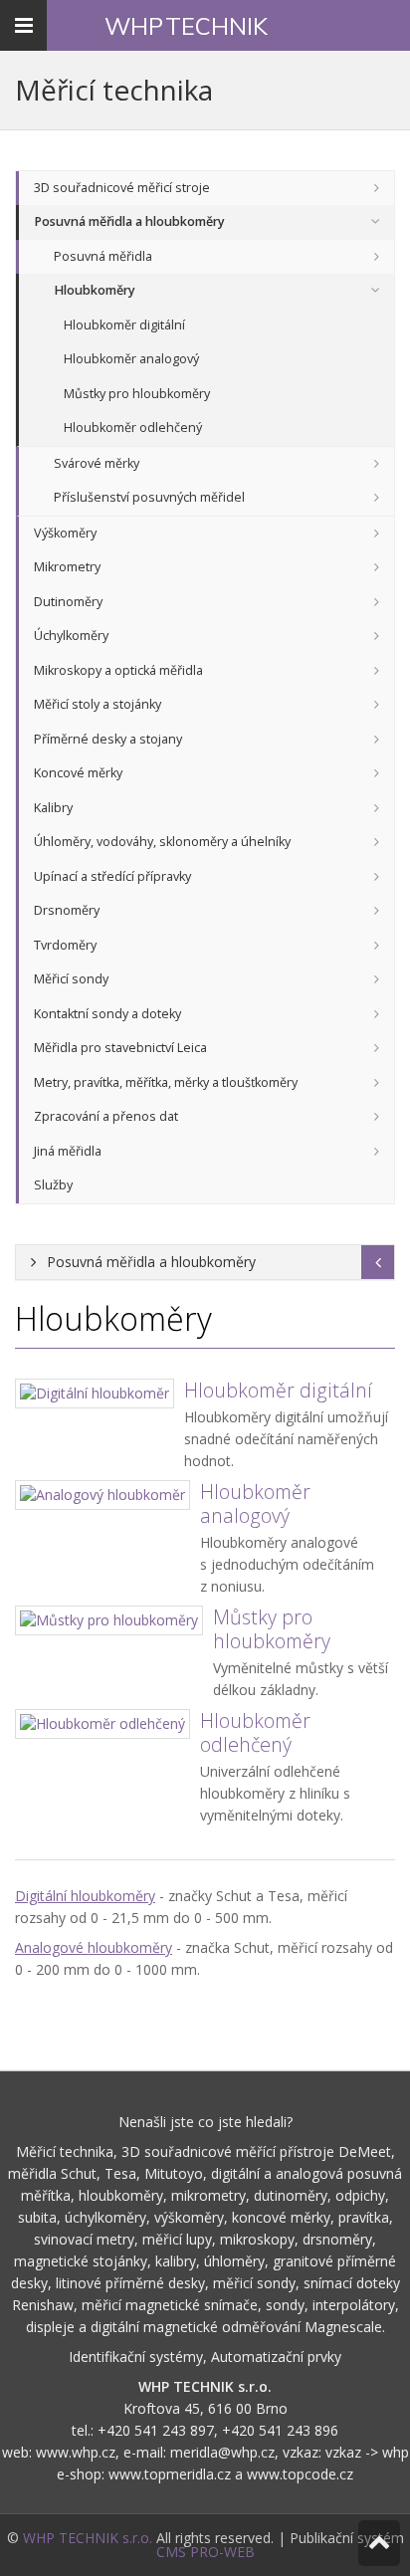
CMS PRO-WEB (205, 2552)
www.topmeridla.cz (170, 2474)
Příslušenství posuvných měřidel (149, 497)
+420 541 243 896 (280, 2430)
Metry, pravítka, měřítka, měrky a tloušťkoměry (166, 1082)
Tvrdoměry (65, 945)
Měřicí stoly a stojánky (98, 704)
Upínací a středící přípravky (112, 876)
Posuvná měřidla (103, 256)
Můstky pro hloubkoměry (137, 394)
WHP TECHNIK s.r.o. (88, 2538)
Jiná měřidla (68, 1151)
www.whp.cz (76, 2452)
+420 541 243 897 (156, 2430)
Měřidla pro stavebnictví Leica (120, 1048)
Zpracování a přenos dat (106, 1116)
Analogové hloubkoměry (94, 1947)
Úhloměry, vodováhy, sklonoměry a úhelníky (162, 842)
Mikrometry (67, 567)
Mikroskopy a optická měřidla (118, 670)
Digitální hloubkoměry (85, 1896)
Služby (53, 1185)
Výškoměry (65, 533)
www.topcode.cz (300, 2474)
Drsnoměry (67, 910)
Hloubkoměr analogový (131, 359)
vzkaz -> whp (367, 2452)
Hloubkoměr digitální (124, 325)
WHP (186, 26)
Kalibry (53, 808)
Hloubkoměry (95, 290)
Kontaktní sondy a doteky (107, 1014)
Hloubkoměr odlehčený (133, 428)
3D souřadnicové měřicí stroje (122, 188)
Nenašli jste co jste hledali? (205, 2122)
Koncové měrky (78, 773)
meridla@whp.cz (222, 2452)
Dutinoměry (68, 602)
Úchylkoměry (71, 636)
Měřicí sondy (71, 979)
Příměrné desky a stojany (108, 739)
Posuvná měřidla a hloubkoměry (129, 221)
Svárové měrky (97, 463)
